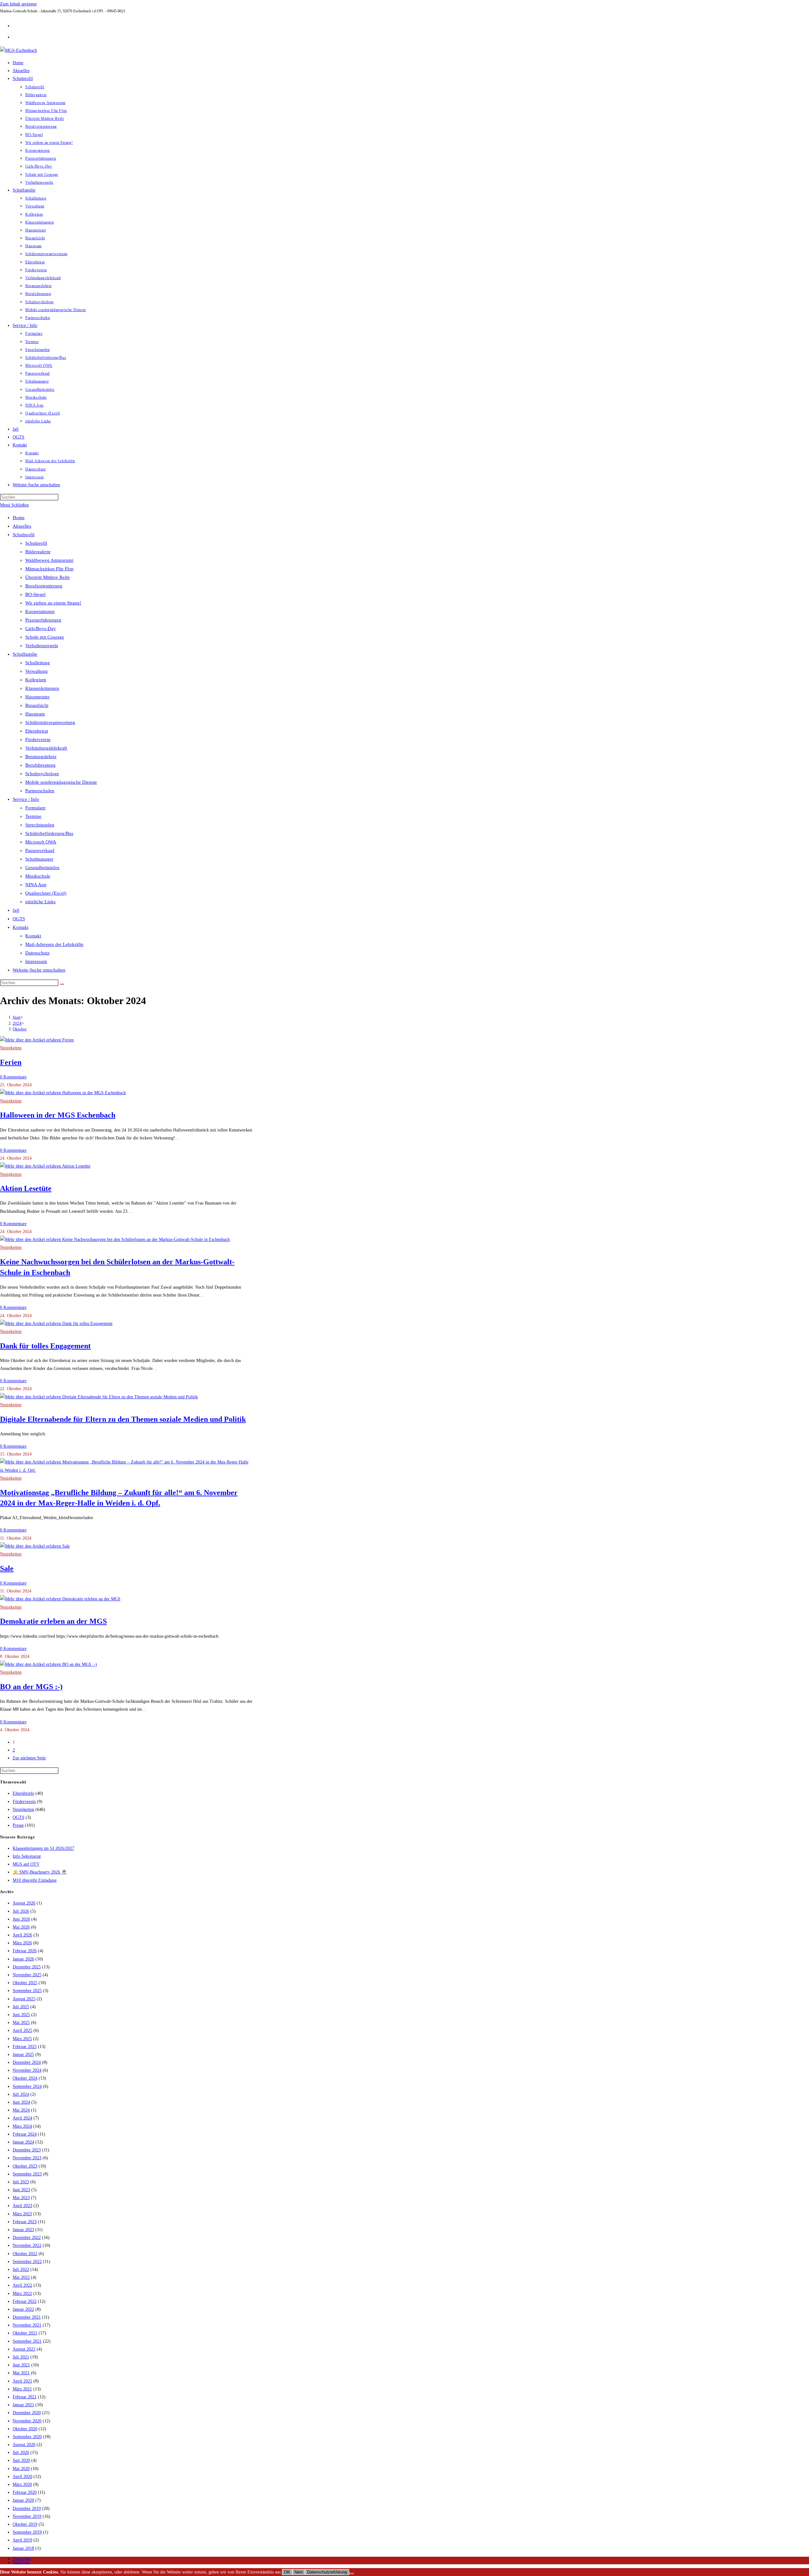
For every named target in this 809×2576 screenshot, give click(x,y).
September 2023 (27, 2174)
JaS (16, 910)
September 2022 (27, 2262)
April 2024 (22, 2118)
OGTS (19, 919)
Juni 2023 (21, 2190)
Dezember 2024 (27, 2062)
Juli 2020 (21, 2453)
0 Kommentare (13, 1077)
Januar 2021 (23, 2405)
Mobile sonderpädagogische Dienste (61, 782)
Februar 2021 (25, 2397)
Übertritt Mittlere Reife (48, 577)
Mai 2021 (21, 2373)
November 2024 (27, 2070)
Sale (7, 1568)
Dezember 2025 (27, 1967)
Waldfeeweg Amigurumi (49, 560)
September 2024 (27, 2086)
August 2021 (24, 2349)
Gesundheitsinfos (42, 868)
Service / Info (26, 799)
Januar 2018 (23, 2548)
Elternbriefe (23, 1793)
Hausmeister (37, 697)
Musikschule (38, 876)
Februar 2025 (25, 2047)
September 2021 (27, 2341)
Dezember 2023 (27, 2150)
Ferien (11, 1062)
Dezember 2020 (27, 2413)
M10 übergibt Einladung (35, 1880)
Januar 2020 (23, 2500)
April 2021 (22, 2381)
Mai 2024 (21, 2110)
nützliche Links (40, 902)
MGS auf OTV (26, 1864)
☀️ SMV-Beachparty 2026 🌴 (40, 1872)
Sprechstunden (40, 825)
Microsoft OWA (41, 842)
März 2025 (22, 2039)
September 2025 (27, 1991)
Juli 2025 (21, 2007)
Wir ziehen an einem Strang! (53, 603)
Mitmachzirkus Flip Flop (49, 569)
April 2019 (22, 2540)
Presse (18, 1825)
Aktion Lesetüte (26, 1188)
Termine (33, 816)
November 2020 (27, 2421)
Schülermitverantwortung (50, 722)
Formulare (35, 808)
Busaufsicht (37, 705)
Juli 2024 (21, 2094)
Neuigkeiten (11, 1048)
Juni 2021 (21, 2365)
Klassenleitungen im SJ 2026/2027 (43, 1848)
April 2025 (22, 2030)
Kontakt (21, 927)
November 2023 (27, 2158)
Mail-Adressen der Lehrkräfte (54, 944)
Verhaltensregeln (42, 646)
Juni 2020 (21, 2460)
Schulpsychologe (42, 774)
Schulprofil (24, 535)
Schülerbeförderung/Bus (49, 833)
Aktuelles (22, 526)
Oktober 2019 (25, 2524)
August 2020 (24, 2445)
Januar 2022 (23, 2309)
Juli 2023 (21, 2182)
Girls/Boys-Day (41, 629)
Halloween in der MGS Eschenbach (58, 1115)
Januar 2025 (23, 2055)
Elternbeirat (37, 731)
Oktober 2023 (25, 2166)
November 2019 (27, 2516)
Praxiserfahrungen (43, 620)
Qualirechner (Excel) (46, 893)
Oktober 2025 (25, 1983)
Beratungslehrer (41, 757)
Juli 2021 (21, 2357)
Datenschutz (37, 953)
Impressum (36, 961)
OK (287, 2572)
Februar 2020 (25, 2492)
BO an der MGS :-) (31, 1687)
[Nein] (351, 2573)
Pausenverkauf (40, 850)
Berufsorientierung (44, 586)
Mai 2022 (21, 2277)
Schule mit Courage (45, 637)
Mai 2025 (21, 2023)
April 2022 (22, 2285)
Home (19, 518)
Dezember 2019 (27, 2509)
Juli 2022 (21, 2269)
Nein (299, 2572)
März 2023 (22, 2214)
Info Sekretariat (27, 1856)
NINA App (36, 885)
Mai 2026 (21, 1927)
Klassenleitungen (42, 688)
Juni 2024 (21, 2102)
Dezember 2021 (27, 2317)
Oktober (20, 1029)
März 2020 (22, 2484)
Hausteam (35, 714)
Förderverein (38, 739)
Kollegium (36, 680)
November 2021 (27, 2325)
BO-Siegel (35, 594)
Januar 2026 (23, 1959)
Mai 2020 (21, 2469)
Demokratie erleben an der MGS (53, 1621)
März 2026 (22, 1943)
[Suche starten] (62, 984)
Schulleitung (38, 663)
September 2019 (27, 2532)
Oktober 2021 (25, 2333)
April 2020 (22, 2477)
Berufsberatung (40, 765)
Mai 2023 (21, 2198)
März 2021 (22, 2389)
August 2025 (24, 1999)
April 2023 (22, 2206)
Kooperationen (40, 611)
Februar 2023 (25, 2222)
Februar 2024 (25, 2134)
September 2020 (27, 2437)
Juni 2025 (21, 2015)
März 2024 (22, 2126)
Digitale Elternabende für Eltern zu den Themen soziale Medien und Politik (123, 1419)
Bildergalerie (38, 552)
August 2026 (24, 1903)
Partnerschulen (40, 791)
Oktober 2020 (25, 2429)
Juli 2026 (21, 1911)
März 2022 (22, 2294)
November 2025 (27, 1975)
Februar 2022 (25, 2301)
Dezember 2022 (27, 2238)
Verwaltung (36, 671)
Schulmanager (39, 859)
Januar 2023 (23, 2230)
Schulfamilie (25, 654)
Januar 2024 (23, 2142)
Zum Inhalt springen (18, 4)
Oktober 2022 (25, 2254)
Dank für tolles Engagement (45, 1346)
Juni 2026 (21, 1919)
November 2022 (27, 2245)
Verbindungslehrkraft (46, 748)
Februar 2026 (25, 1951)
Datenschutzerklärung (327, 2572)
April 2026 (22, 1935)
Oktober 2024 (25, 2078)
